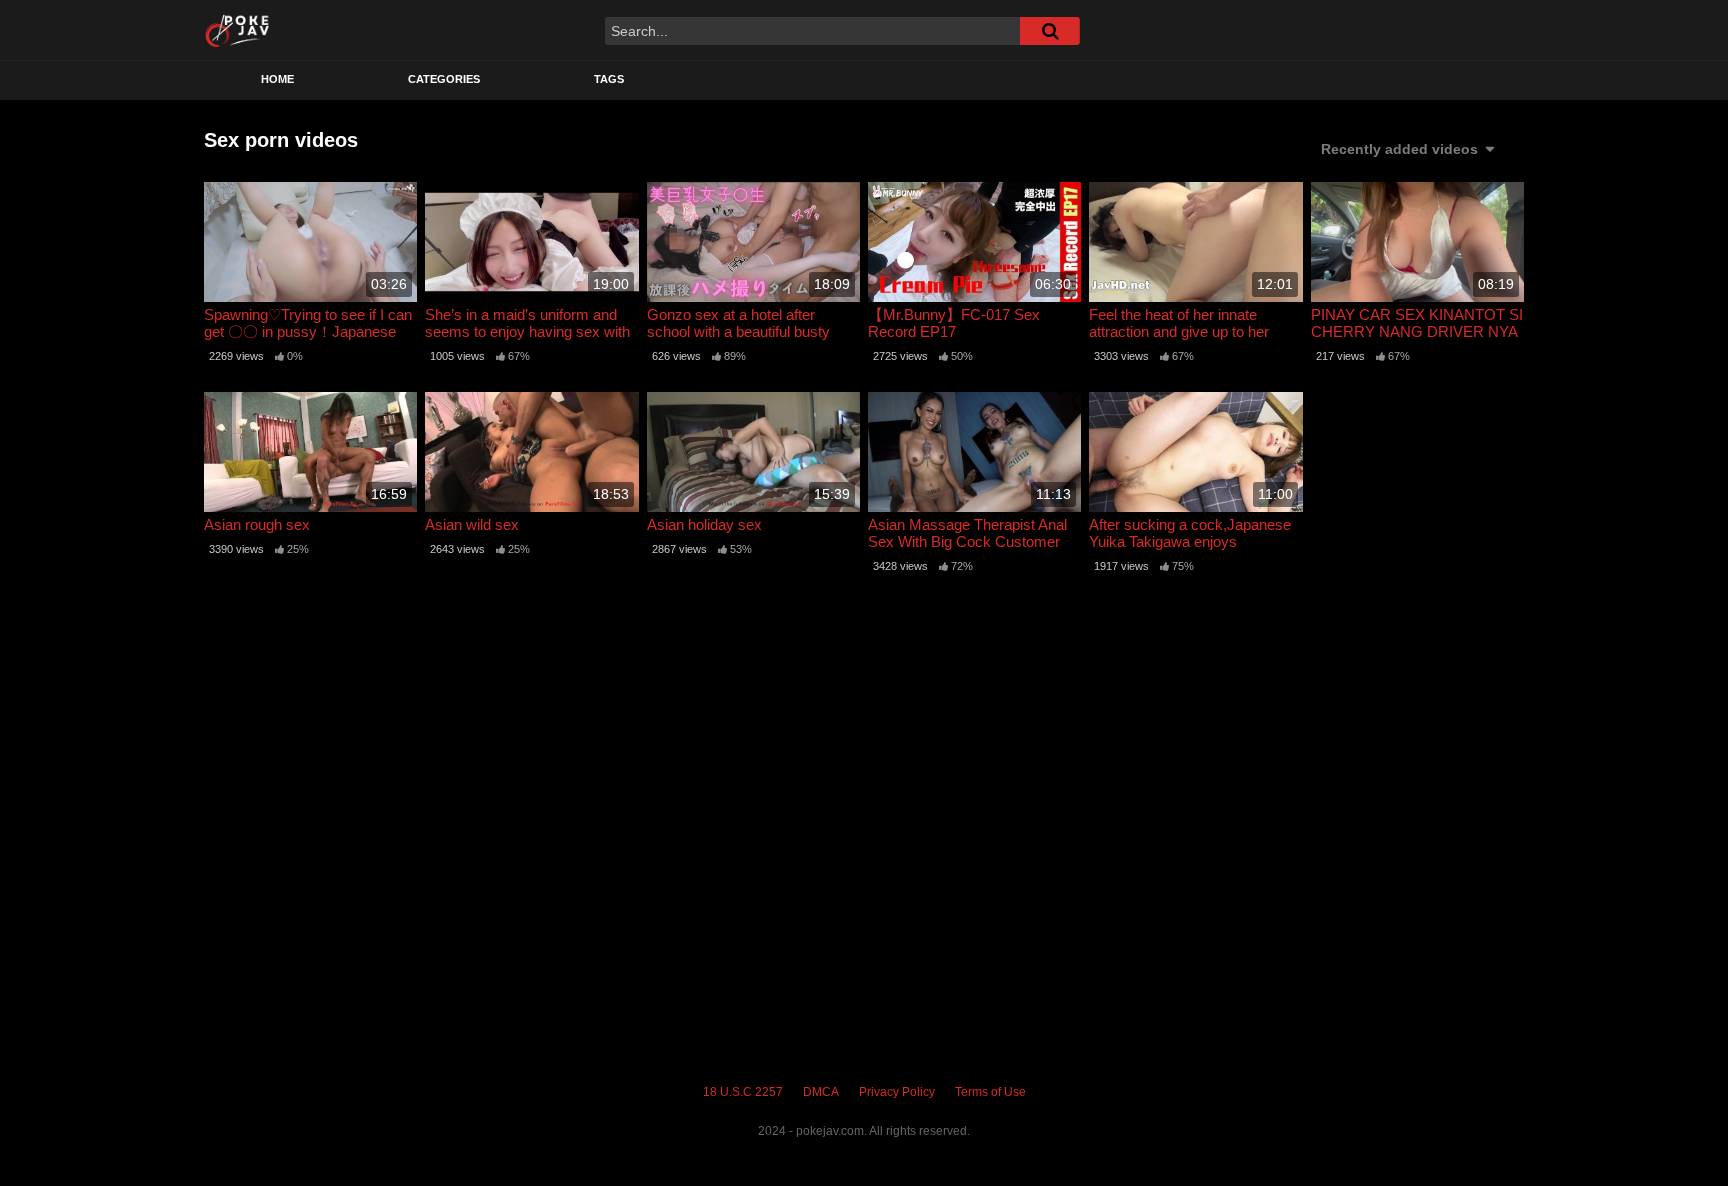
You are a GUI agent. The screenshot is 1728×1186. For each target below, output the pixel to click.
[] (1050, 31)
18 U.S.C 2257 (743, 1092)
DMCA (821, 1092)
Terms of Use (990, 1092)
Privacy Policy (897, 1092)
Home (277, 79)
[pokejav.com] (237, 30)
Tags (609, 79)
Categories (444, 79)
